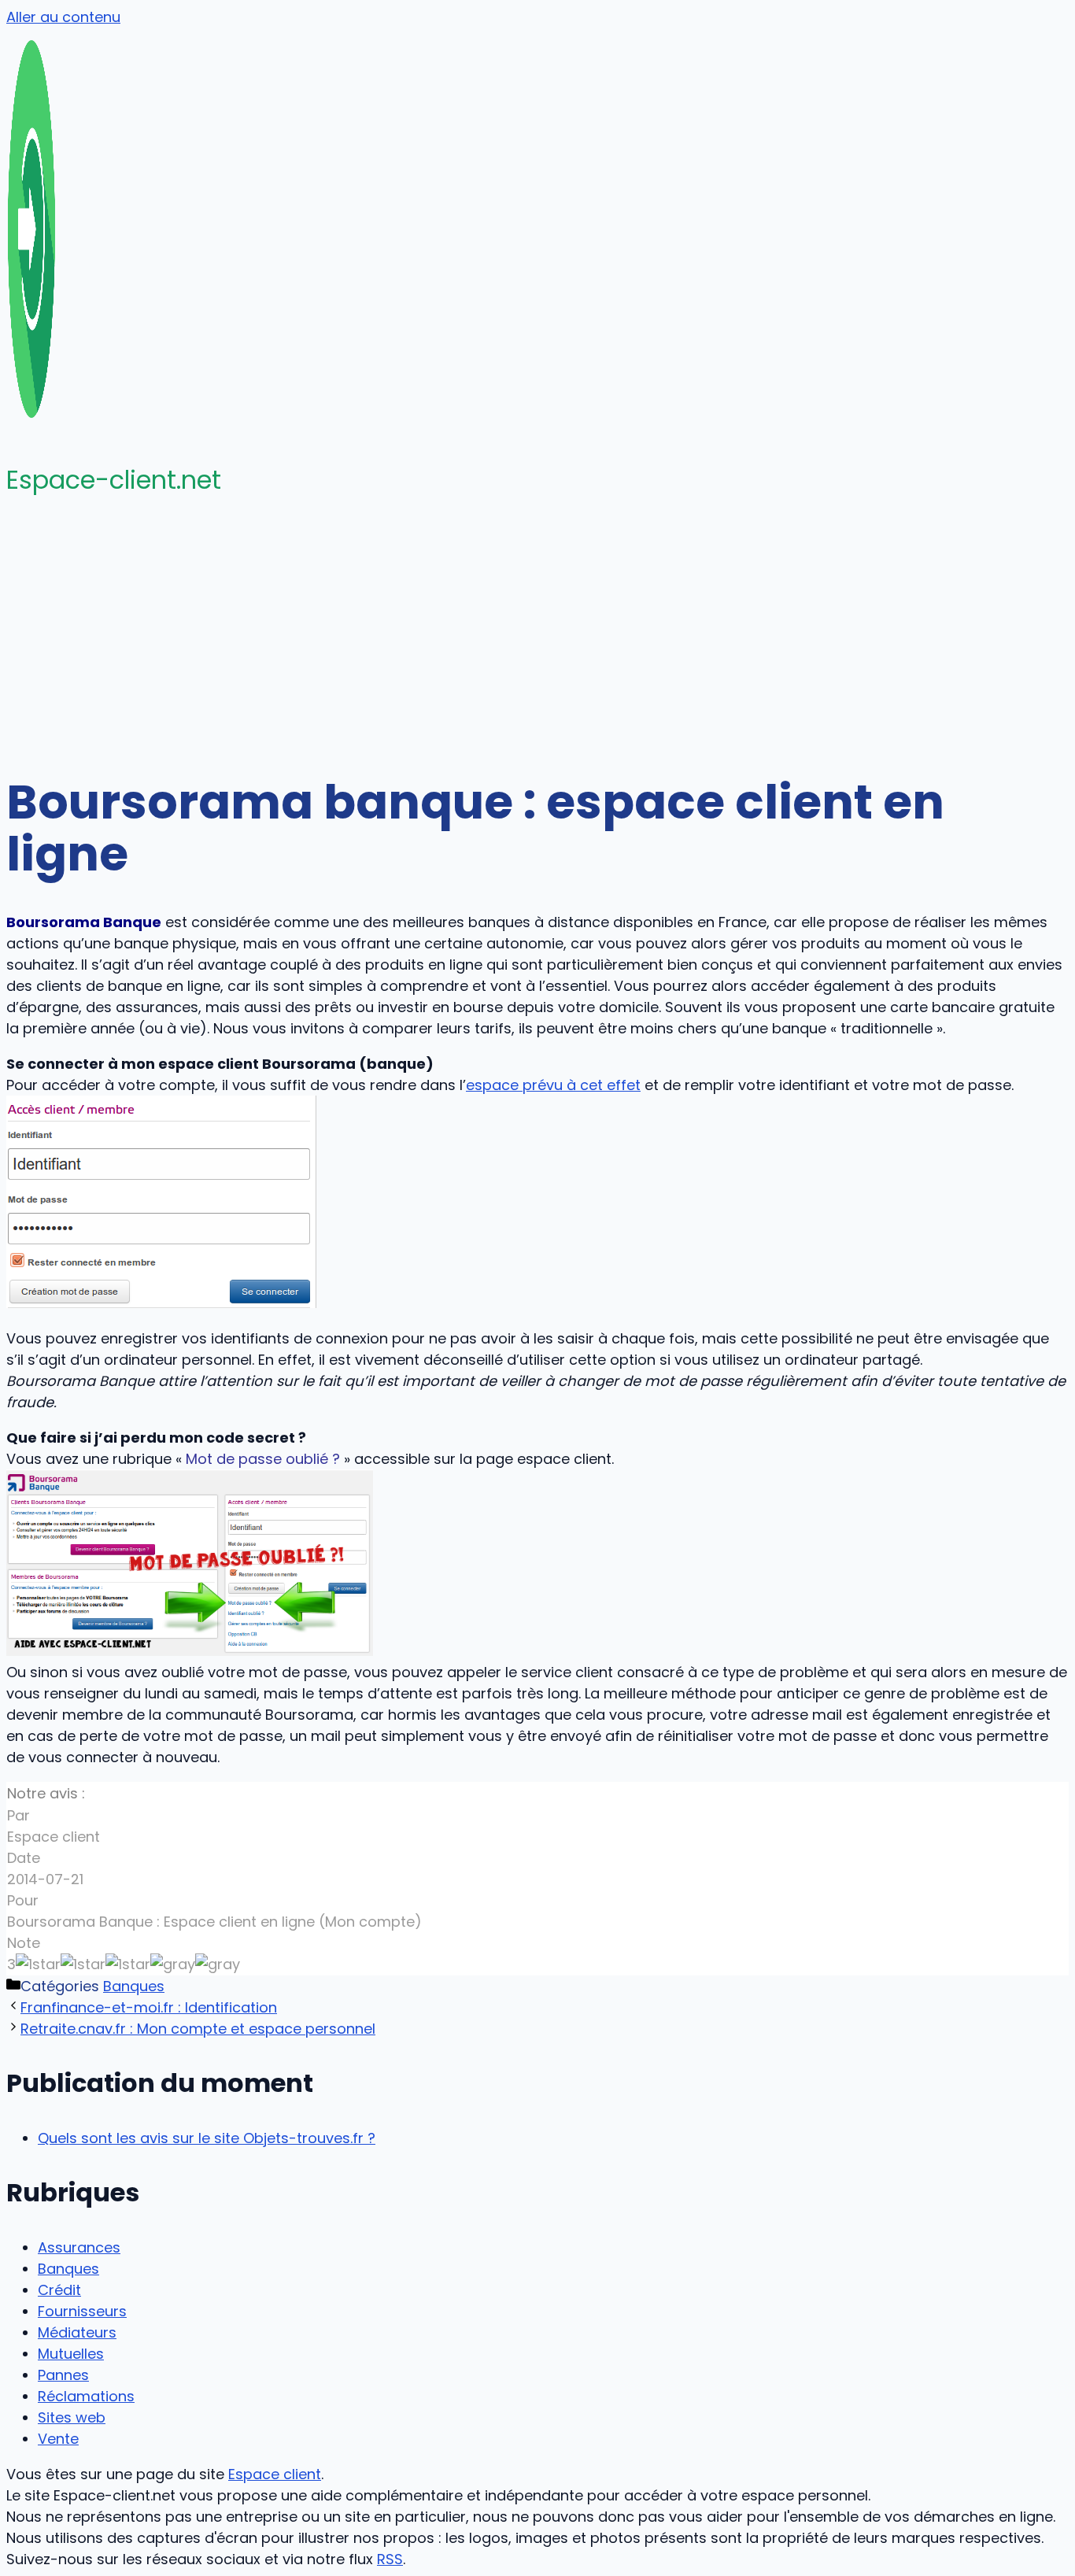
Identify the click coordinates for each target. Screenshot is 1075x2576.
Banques (134, 1986)
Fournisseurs (82, 2311)
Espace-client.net (114, 480)
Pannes (63, 2375)
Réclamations (86, 2396)
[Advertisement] (537, 634)
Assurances (79, 2247)
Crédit (59, 2290)
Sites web (72, 2417)
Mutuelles (71, 2354)
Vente (58, 2439)
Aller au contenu (63, 17)
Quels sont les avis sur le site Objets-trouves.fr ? (207, 2138)
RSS (390, 2559)
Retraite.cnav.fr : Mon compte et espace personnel (198, 2029)
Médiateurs (77, 2332)
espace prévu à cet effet (553, 1085)
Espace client (275, 2474)
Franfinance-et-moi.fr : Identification (149, 2007)
